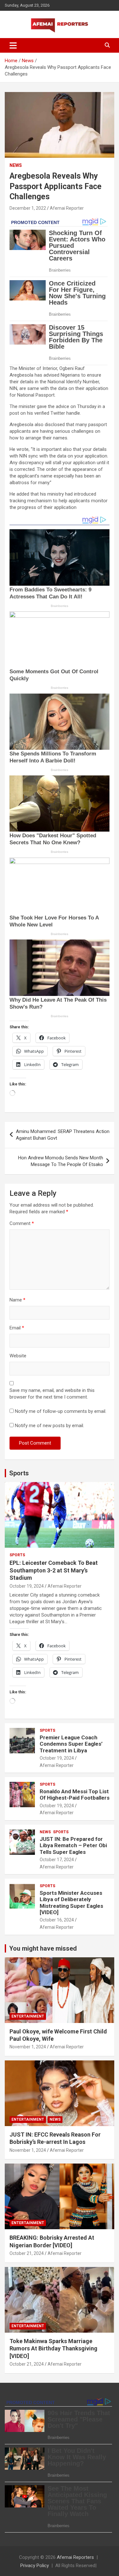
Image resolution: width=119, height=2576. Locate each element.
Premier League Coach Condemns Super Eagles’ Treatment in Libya (71, 1744)
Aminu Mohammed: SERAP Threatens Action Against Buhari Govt (63, 1135)
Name (17, 1300)
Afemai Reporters (75, 2557)
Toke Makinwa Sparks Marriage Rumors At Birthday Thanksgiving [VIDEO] (53, 2349)
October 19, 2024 (27, 1586)
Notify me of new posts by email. (50, 1426)
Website (18, 1356)
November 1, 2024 (28, 2047)
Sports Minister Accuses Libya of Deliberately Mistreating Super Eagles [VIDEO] (71, 1903)
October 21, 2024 (27, 2253)
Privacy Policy (35, 2566)
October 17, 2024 (57, 1860)
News (16, 165)
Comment (22, 1223)
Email (17, 1328)
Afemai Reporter (67, 208)
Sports (19, 1473)
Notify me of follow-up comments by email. (61, 1411)
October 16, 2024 (57, 1920)
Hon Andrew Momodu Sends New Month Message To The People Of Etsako (61, 1161)
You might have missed (43, 1948)
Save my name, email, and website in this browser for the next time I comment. (52, 1394)
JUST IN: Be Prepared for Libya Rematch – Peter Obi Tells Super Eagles (73, 1845)
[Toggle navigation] (13, 45)
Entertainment (28, 2016)
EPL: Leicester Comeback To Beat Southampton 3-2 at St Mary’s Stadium (54, 1570)
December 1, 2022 (28, 208)
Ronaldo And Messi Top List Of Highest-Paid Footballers (75, 1795)
